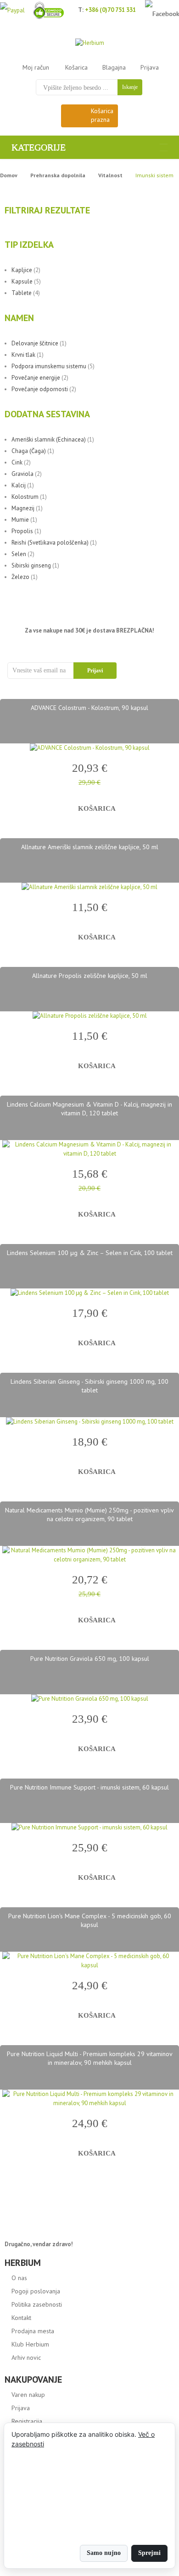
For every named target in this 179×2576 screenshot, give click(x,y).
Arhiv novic (26, 2358)
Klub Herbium (30, 2344)
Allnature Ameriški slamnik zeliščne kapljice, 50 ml (90, 847)
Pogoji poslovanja (36, 2291)
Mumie (20, 520)
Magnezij (23, 508)
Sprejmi (149, 2553)
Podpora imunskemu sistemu (49, 366)
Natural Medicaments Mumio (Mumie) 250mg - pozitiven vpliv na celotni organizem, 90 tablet (89, 1514)
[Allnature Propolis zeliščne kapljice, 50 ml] (89, 1016)
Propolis (22, 531)
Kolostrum (25, 497)
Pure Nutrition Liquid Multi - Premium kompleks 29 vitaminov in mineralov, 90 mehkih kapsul (90, 2058)
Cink (17, 462)
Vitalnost (110, 175)
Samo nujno (104, 2553)
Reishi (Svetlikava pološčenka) (50, 543)
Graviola (22, 474)
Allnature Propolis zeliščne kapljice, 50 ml (90, 976)
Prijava (150, 67)
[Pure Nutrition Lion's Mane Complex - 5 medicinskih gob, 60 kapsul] (89, 1961)
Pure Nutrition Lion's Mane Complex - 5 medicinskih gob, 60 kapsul (90, 1920)
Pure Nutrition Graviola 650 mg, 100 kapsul (90, 1659)
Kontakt (21, 2318)
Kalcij (19, 485)
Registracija (27, 2421)
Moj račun (36, 67)
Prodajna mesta (33, 2331)
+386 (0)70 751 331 (110, 10)
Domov (9, 175)
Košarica (76, 67)
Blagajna (114, 67)
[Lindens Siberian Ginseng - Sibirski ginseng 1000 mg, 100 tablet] (89, 1422)
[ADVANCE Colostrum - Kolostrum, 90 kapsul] (89, 748)
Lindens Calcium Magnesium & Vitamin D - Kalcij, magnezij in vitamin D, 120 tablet (89, 1109)
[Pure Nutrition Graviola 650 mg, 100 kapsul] (89, 1699)
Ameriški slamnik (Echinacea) (49, 439)
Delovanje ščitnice (35, 343)
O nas (19, 2278)
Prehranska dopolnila (58, 175)
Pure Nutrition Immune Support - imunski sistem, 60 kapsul (89, 1787)
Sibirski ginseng (31, 565)
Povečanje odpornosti (40, 389)
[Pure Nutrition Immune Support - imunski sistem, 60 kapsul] (89, 1828)
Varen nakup (28, 2395)
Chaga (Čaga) (29, 451)
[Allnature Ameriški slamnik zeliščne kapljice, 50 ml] (89, 887)
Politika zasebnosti (37, 2304)
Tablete (22, 293)
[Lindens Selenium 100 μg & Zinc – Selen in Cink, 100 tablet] (89, 1293)
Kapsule (22, 281)
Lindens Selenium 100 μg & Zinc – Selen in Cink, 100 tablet (90, 1253)
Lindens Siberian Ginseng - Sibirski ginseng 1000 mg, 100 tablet (89, 1386)
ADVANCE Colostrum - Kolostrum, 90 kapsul (89, 708)
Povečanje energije (36, 378)
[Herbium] (90, 43)
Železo (20, 577)
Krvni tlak (23, 355)
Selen (19, 554)
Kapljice (22, 270)
